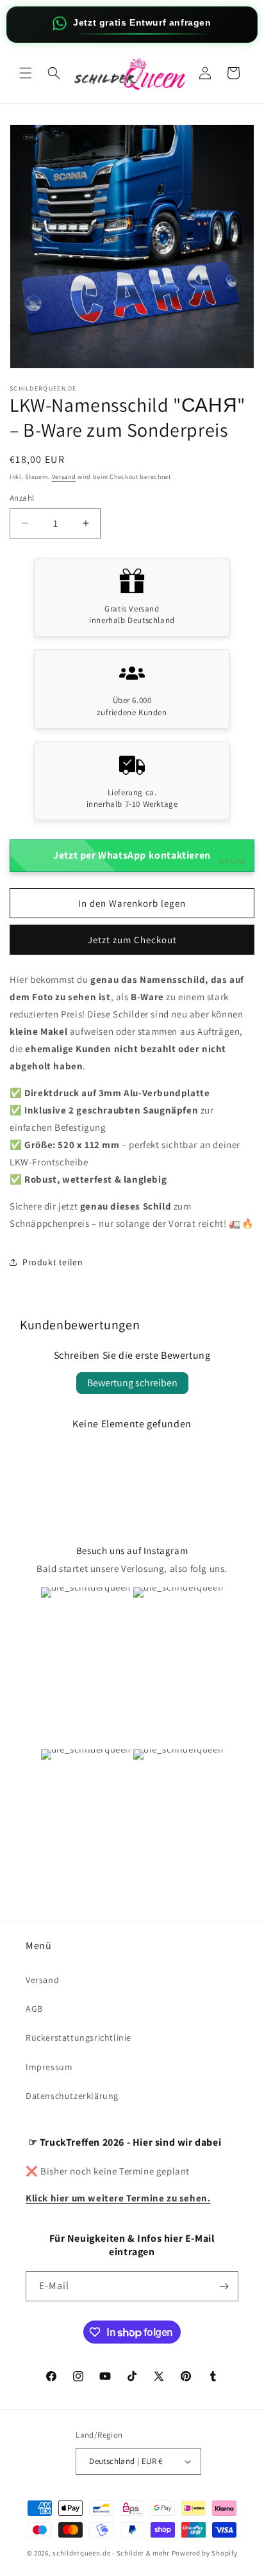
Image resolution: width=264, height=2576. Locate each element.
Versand (64, 477)
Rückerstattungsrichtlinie (78, 2037)
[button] (26, 73)
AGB (34, 2009)
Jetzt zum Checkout (132, 940)
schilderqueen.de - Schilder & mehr (111, 2553)
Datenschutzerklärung (72, 2096)
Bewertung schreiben (132, 1383)
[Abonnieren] (224, 2286)
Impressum (49, 2067)
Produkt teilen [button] (53, 1262)
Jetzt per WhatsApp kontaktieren (150, 857)
